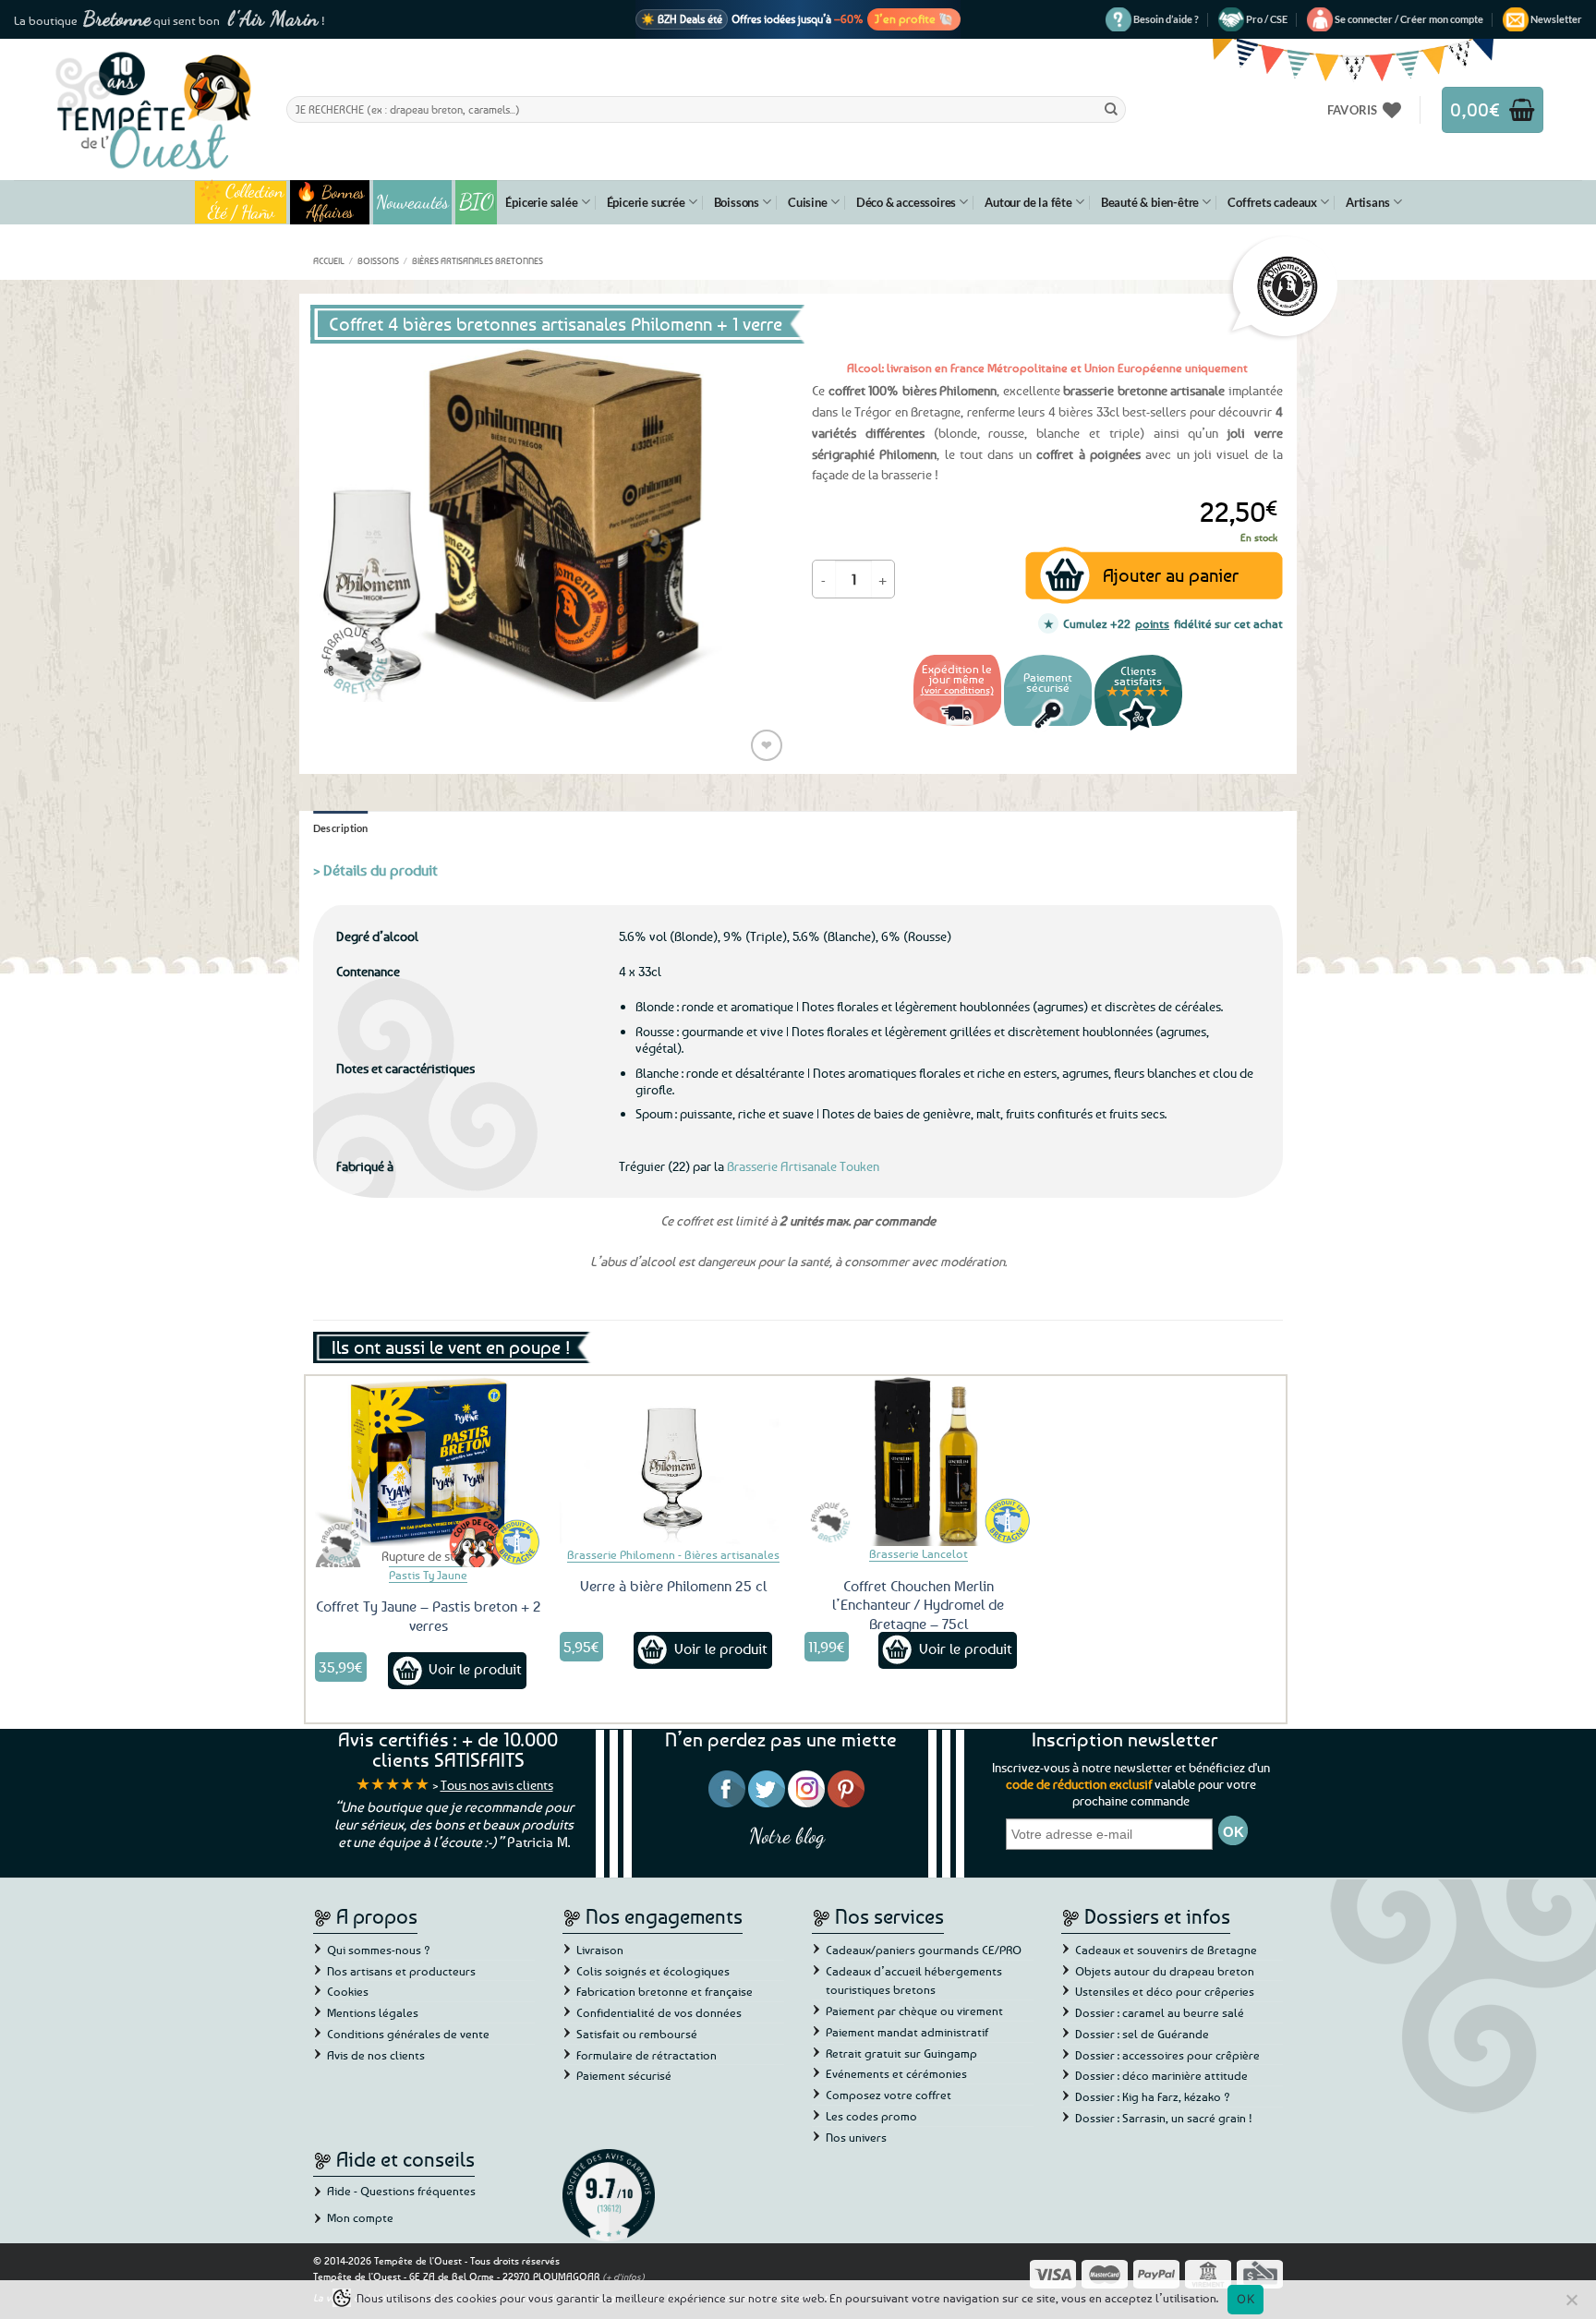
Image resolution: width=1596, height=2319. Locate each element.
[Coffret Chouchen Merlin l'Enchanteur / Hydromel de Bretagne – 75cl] (918, 1461)
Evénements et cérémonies (896, 2073)
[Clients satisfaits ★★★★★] (1138, 728)
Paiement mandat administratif (907, 2032)
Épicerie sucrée (646, 202)
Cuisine (808, 202)
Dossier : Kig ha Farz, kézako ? (1153, 2096)
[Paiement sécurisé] (1048, 728)
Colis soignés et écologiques (653, 1971)
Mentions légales (373, 2012)
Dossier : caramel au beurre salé (1160, 2012)
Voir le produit (475, 1669)
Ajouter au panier (1171, 575)
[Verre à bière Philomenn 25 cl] (673, 1461)
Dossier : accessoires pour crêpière (1167, 2055)
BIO (477, 202)
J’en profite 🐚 (914, 18)
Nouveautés (412, 202)
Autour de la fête (1028, 202)
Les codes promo (871, 2116)
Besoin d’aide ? (1166, 19)
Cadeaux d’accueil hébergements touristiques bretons (914, 1981)
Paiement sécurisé (624, 2075)
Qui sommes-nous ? (379, 1950)
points (1152, 623)
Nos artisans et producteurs (401, 1971)
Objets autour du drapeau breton (1165, 1971)
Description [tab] (341, 828)
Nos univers (856, 2137)
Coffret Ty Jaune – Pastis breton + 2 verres (429, 1616)
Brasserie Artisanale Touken (803, 1166)
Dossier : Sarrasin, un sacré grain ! (1164, 2118)
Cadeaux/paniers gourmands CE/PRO (924, 1950)
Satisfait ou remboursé (637, 2034)
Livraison (600, 1950)
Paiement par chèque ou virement (914, 2011)
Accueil (329, 260)
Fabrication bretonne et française (665, 1991)
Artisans (1367, 202)
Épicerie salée (541, 202)
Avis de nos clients (376, 2055)
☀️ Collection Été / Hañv (241, 202)
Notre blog (787, 1836)
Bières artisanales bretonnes (478, 260)
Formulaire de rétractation (647, 2055)
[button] (1409, 19)
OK (1245, 2299)
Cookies (348, 1991)
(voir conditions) (957, 689)
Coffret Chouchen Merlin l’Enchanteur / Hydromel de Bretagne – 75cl (918, 1605)
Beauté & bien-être (1150, 202)
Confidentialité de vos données (659, 2012)
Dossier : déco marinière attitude (1161, 2075)
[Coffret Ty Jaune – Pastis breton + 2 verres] (429, 1461)
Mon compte (360, 2217)
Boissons (737, 202)
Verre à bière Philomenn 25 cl (673, 1586)
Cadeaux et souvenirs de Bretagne (1166, 1950)
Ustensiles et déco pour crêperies (1165, 1991)
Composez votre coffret (889, 2095)
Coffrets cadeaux (1272, 202)
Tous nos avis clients (497, 1785)
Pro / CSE (1267, 19)
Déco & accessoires (906, 202)
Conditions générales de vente (408, 2034)
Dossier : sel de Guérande (1142, 2034)
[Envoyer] (1111, 109)
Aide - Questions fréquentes (401, 2191)
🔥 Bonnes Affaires (330, 202)
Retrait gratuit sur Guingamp (901, 2053)
